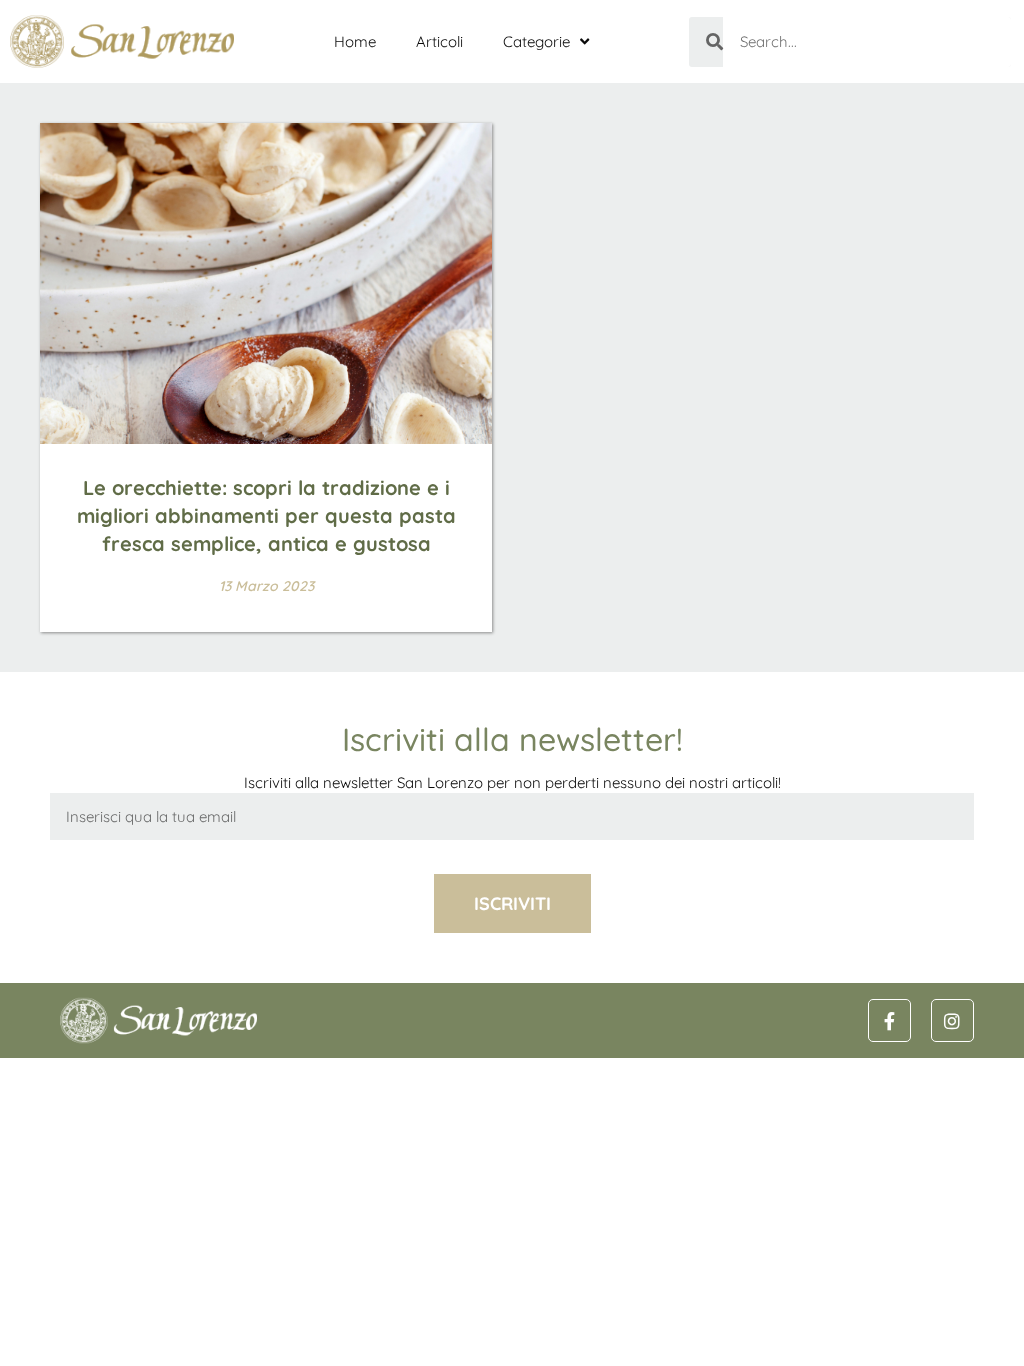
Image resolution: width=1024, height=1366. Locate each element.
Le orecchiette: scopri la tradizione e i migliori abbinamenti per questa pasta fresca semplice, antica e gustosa (266, 515)
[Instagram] (952, 1020)
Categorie (536, 41)
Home (355, 41)
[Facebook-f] (889, 1020)
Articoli (439, 41)
